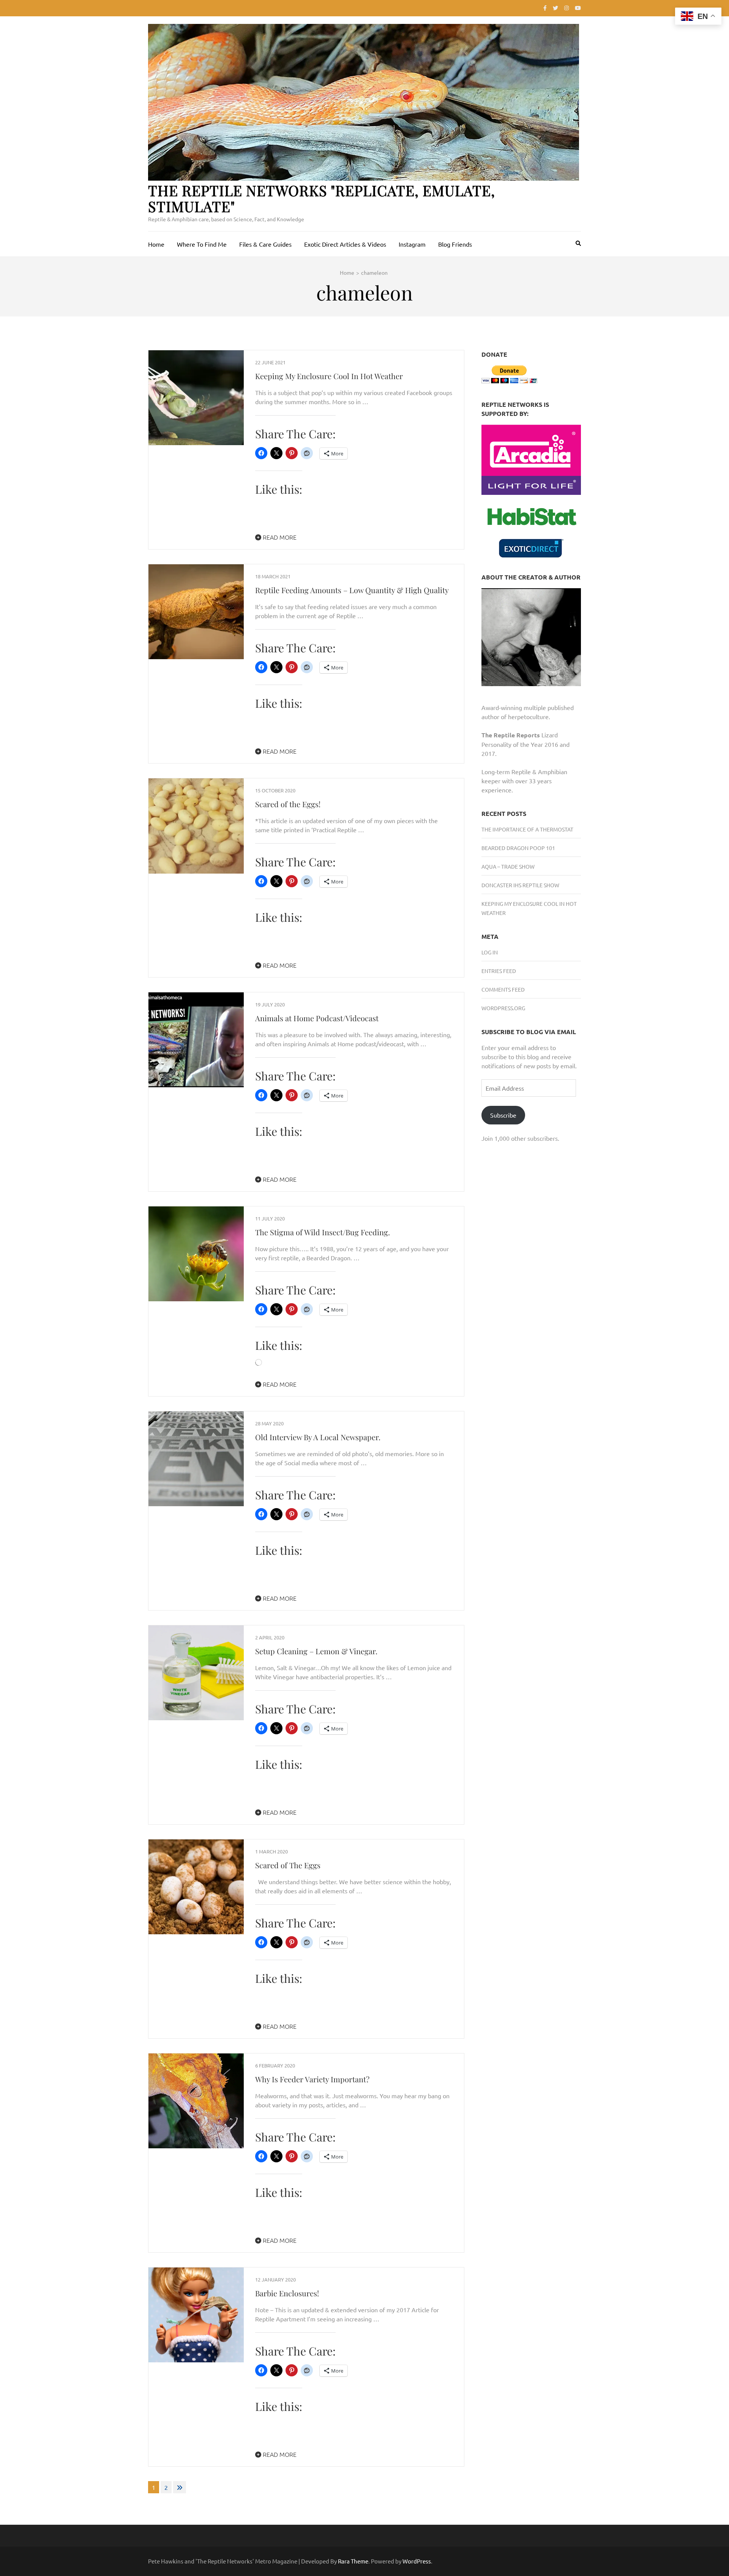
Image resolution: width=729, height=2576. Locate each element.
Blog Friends (455, 244)
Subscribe (503, 1115)
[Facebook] (545, 8)
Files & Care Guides (265, 244)
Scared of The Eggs (288, 1865)
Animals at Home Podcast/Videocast (317, 1018)
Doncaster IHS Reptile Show (520, 885)
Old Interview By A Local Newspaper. (318, 1437)
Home (156, 244)
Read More (279, 537)
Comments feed (503, 989)
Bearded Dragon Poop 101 (518, 848)
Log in (490, 952)
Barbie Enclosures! (287, 2293)
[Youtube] (578, 8)
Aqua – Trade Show (508, 866)
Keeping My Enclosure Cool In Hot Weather (329, 376)
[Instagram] (566, 8)
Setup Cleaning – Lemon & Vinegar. (316, 1651)
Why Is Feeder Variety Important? (312, 2079)
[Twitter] (555, 8)
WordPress (417, 2561)
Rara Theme (353, 2561)
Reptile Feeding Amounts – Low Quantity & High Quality (352, 590)
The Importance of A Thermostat (527, 829)
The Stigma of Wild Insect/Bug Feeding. (323, 1232)
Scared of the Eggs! (288, 804)
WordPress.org (503, 1008)
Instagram (412, 244)
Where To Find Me (202, 244)
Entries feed (499, 971)
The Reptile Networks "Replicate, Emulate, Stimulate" (322, 198)
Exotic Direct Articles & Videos (345, 244)
